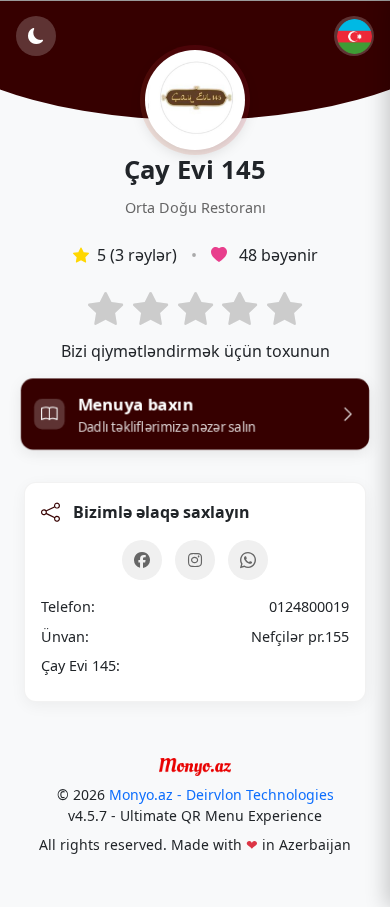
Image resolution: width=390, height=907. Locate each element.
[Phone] (248, 560)
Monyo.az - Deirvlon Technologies (221, 794)
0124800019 (309, 606)
